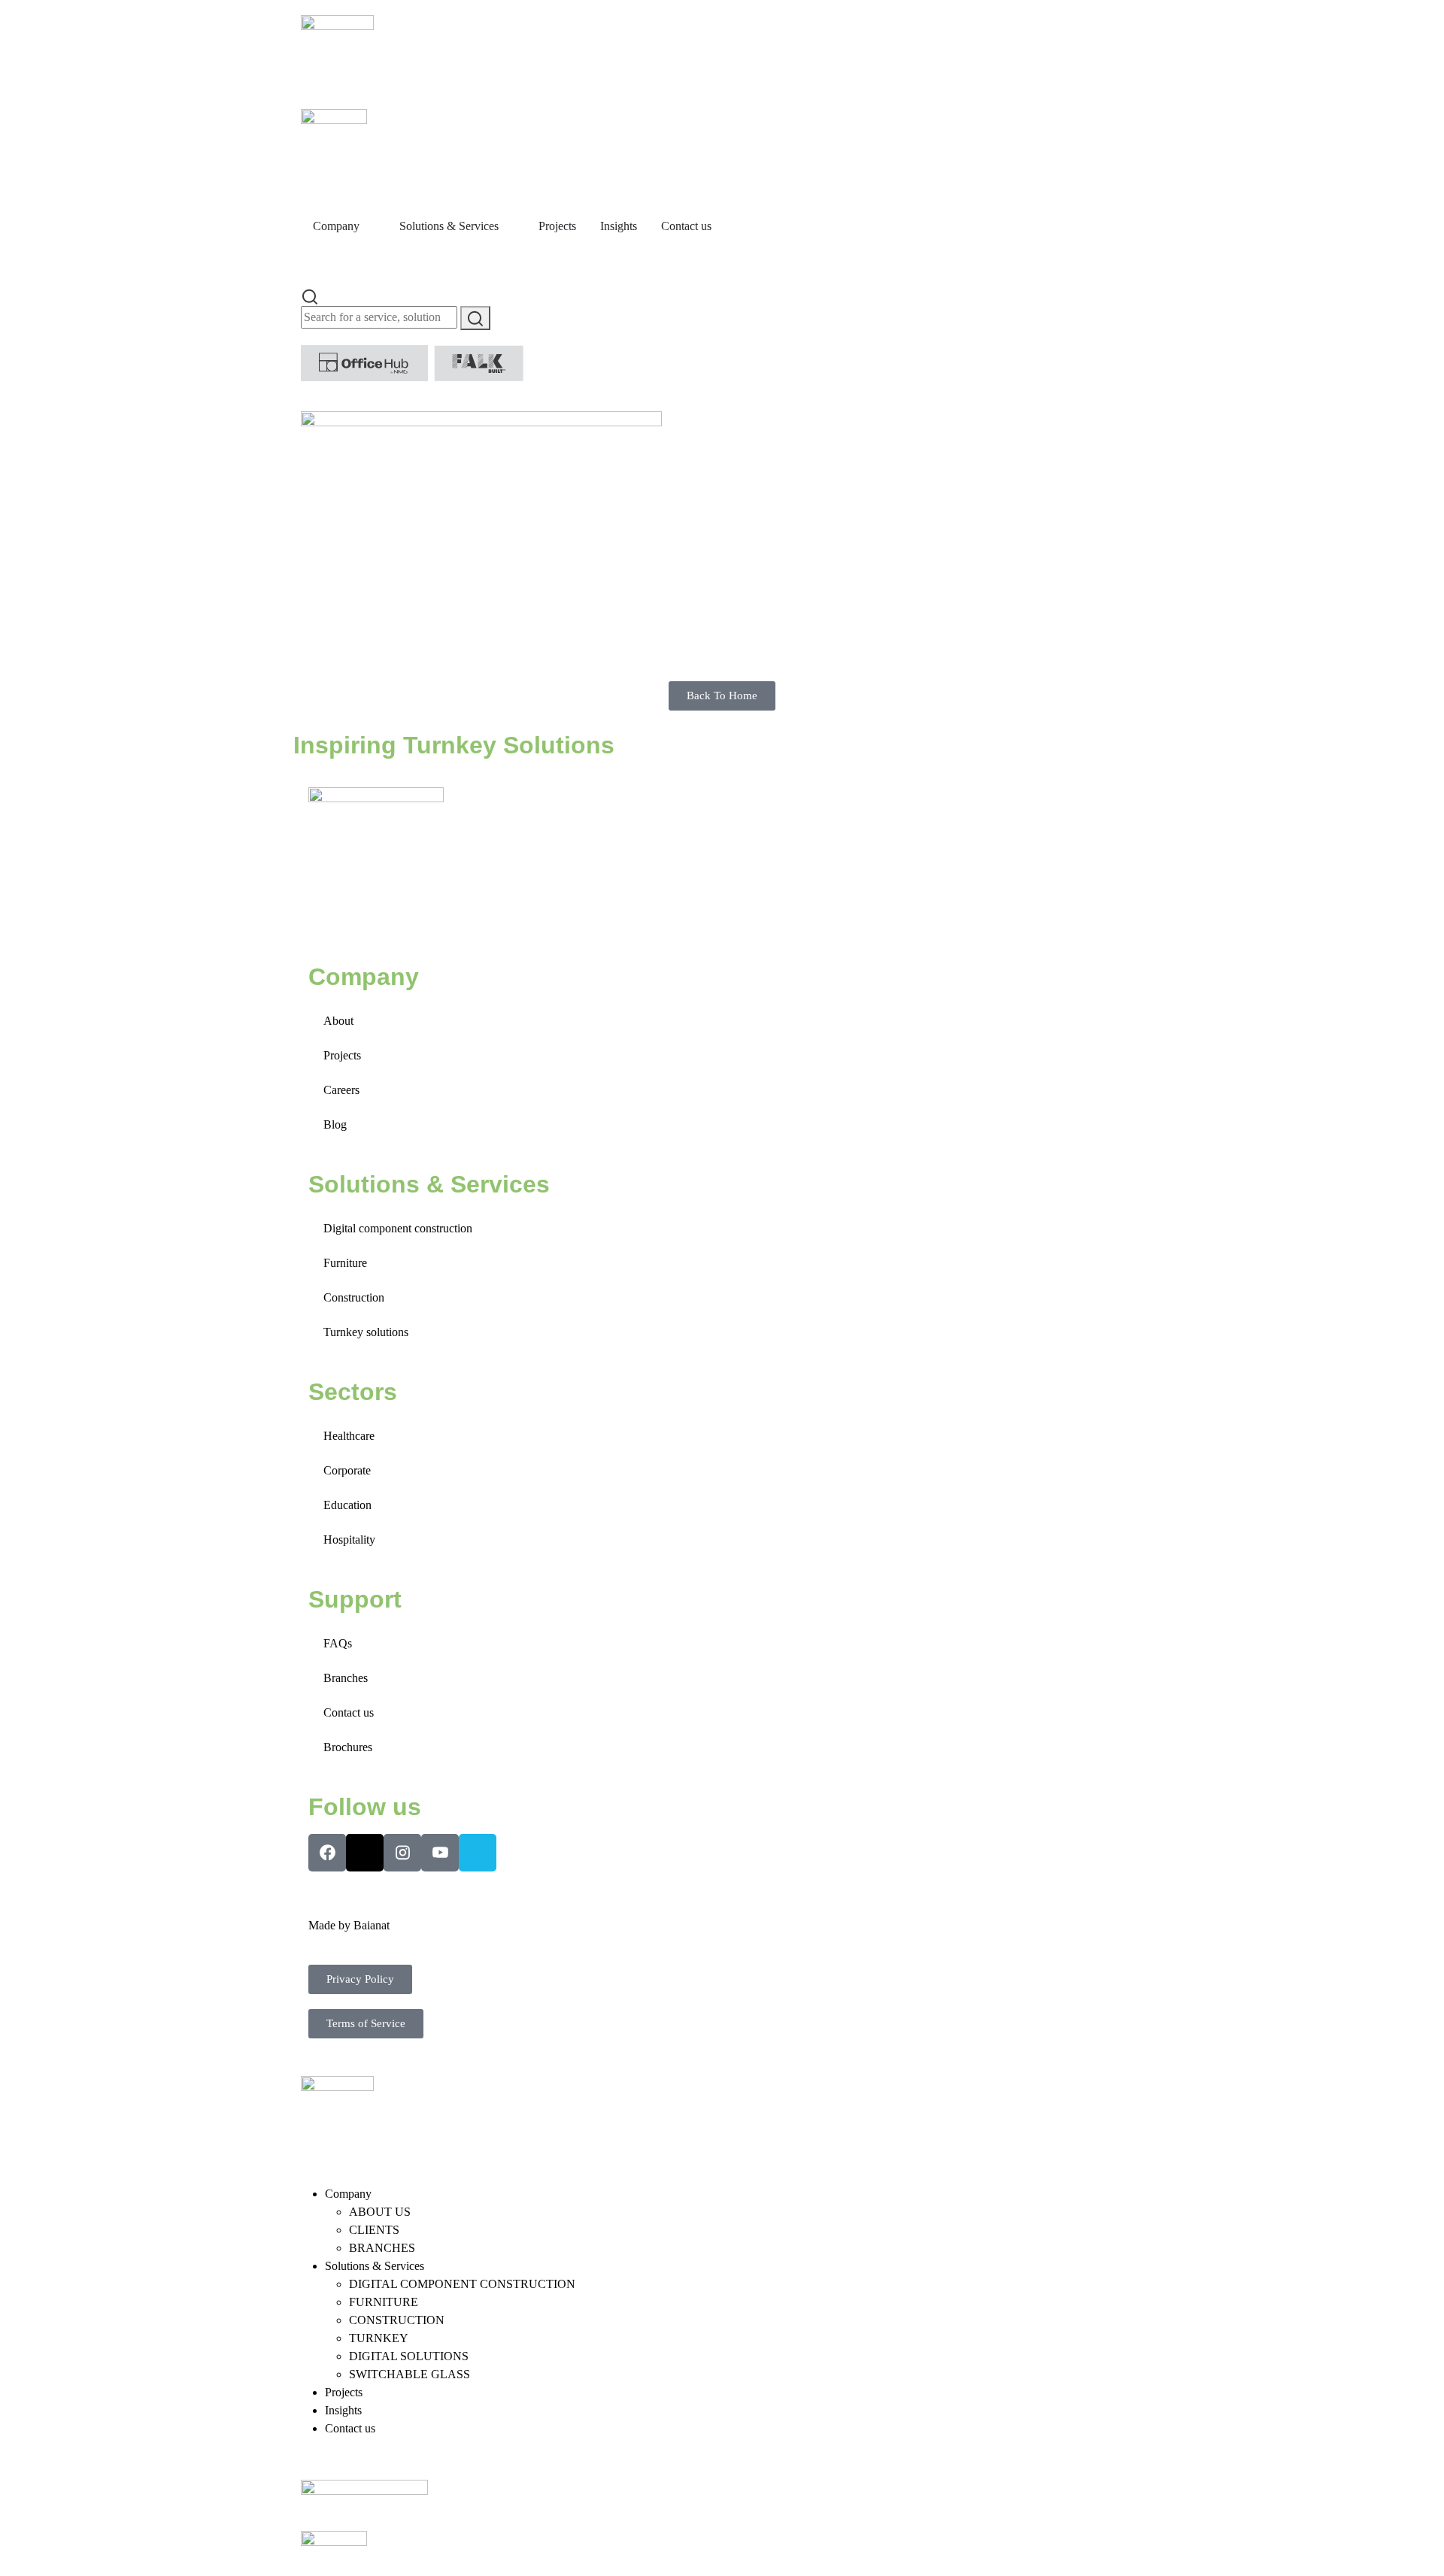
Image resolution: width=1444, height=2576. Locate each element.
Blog (335, 1124)
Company (348, 2194)
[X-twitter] (365, 1853)
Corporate (347, 1470)
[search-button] (475, 318)
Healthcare (349, 1436)
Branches (346, 1678)
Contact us (349, 1712)
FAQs (338, 1643)
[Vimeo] (478, 1853)
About (338, 1021)
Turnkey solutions (366, 1332)
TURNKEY (379, 2338)
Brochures (348, 1747)
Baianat (372, 1925)
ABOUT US (380, 2212)
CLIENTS (374, 2230)
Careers (341, 1090)
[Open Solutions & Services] (508, 226)
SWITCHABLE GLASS (410, 2374)
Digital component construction (398, 1228)
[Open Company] (369, 226)
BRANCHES (382, 2248)
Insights (343, 2410)
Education (347, 1505)
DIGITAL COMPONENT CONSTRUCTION (462, 2284)
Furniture (345, 1263)
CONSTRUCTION (397, 2320)
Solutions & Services (375, 2266)
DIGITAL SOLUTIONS (409, 2356)
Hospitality (349, 1540)
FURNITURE (384, 2302)
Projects (342, 1055)
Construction (354, 1297)
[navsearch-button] (310, 295)
